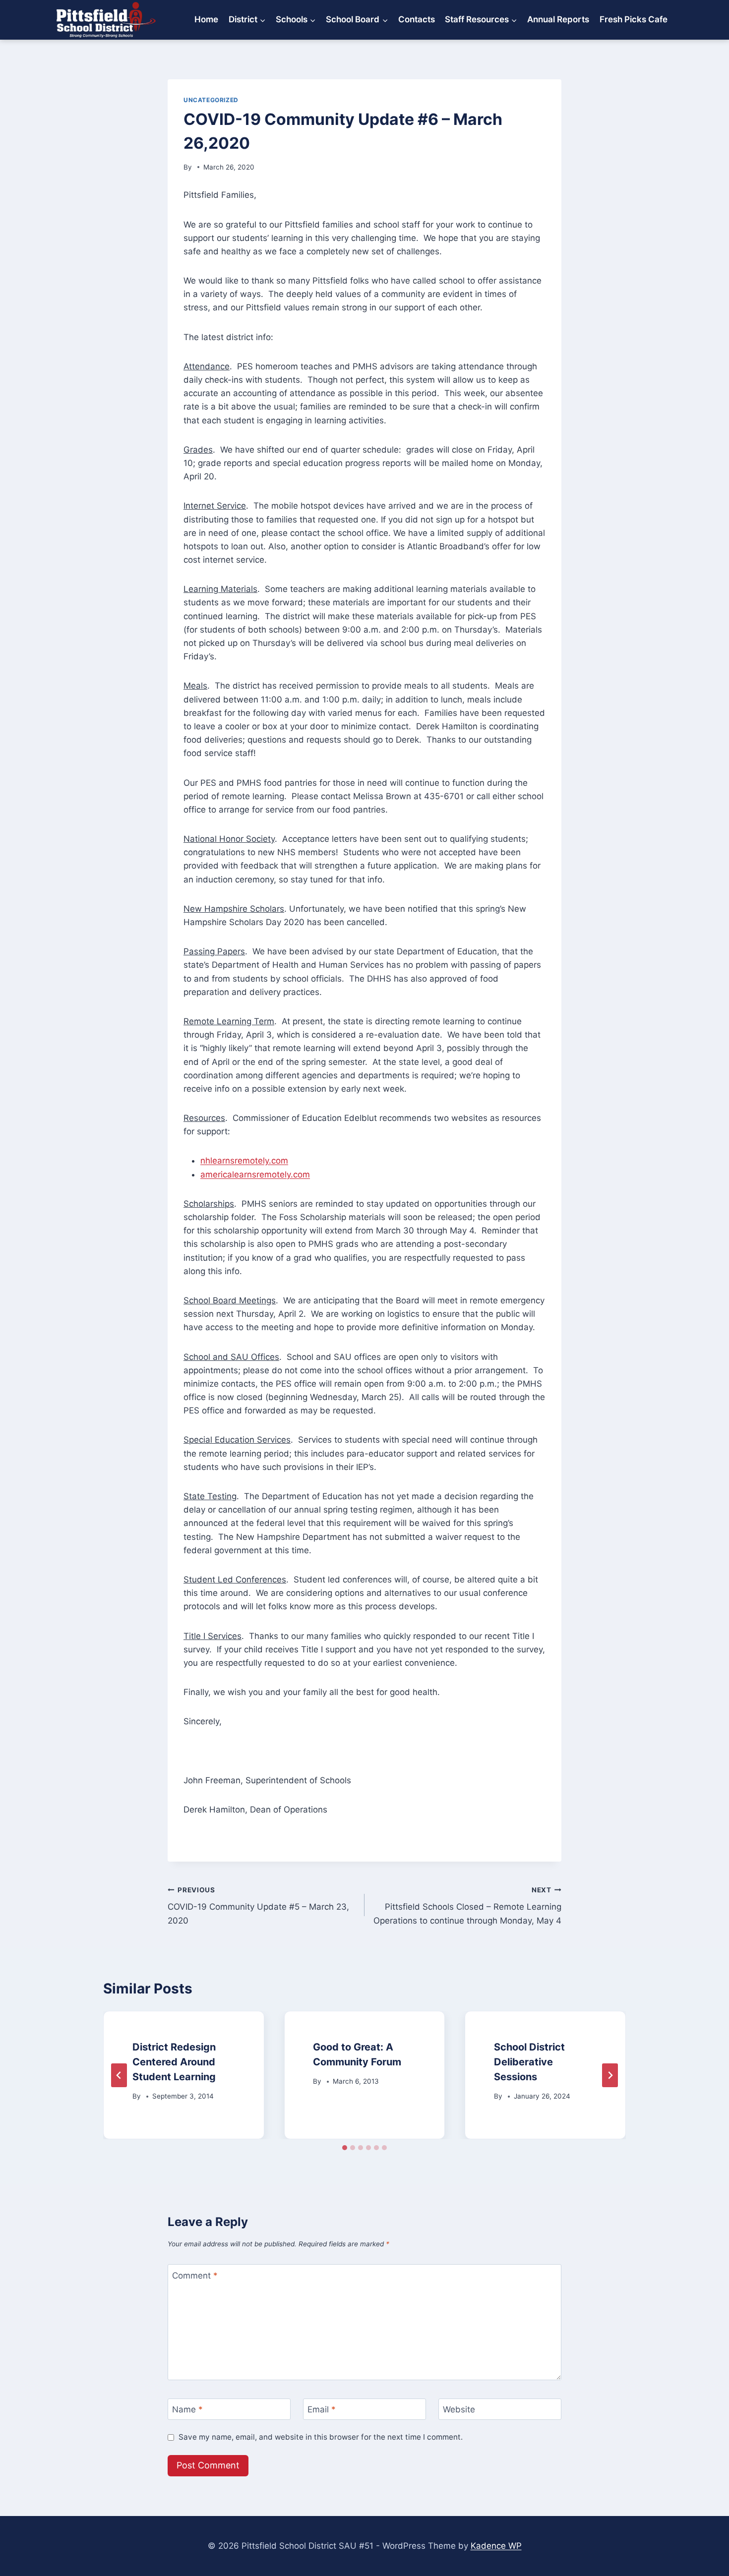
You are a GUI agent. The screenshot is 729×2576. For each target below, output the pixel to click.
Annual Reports (558, 19)
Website (459, 2409)
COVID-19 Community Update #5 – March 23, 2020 (258, 1906)
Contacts (417, 19)
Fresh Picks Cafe (634, 19)
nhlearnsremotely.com (244, 1161)
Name (187, 2409)
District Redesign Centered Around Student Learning (174, 2062)
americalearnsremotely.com (255, 1174)
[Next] (610, 2075)
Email (322, 2409)
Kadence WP (496, 2546)
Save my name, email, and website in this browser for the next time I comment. (321, 2437)
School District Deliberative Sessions (529, 2062)
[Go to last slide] (119, 2075)
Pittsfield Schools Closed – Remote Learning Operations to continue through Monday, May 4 (467, 1906)
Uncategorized (211, 100)
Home (206, 19)
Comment (195, 2276)
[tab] (345, 2148)
